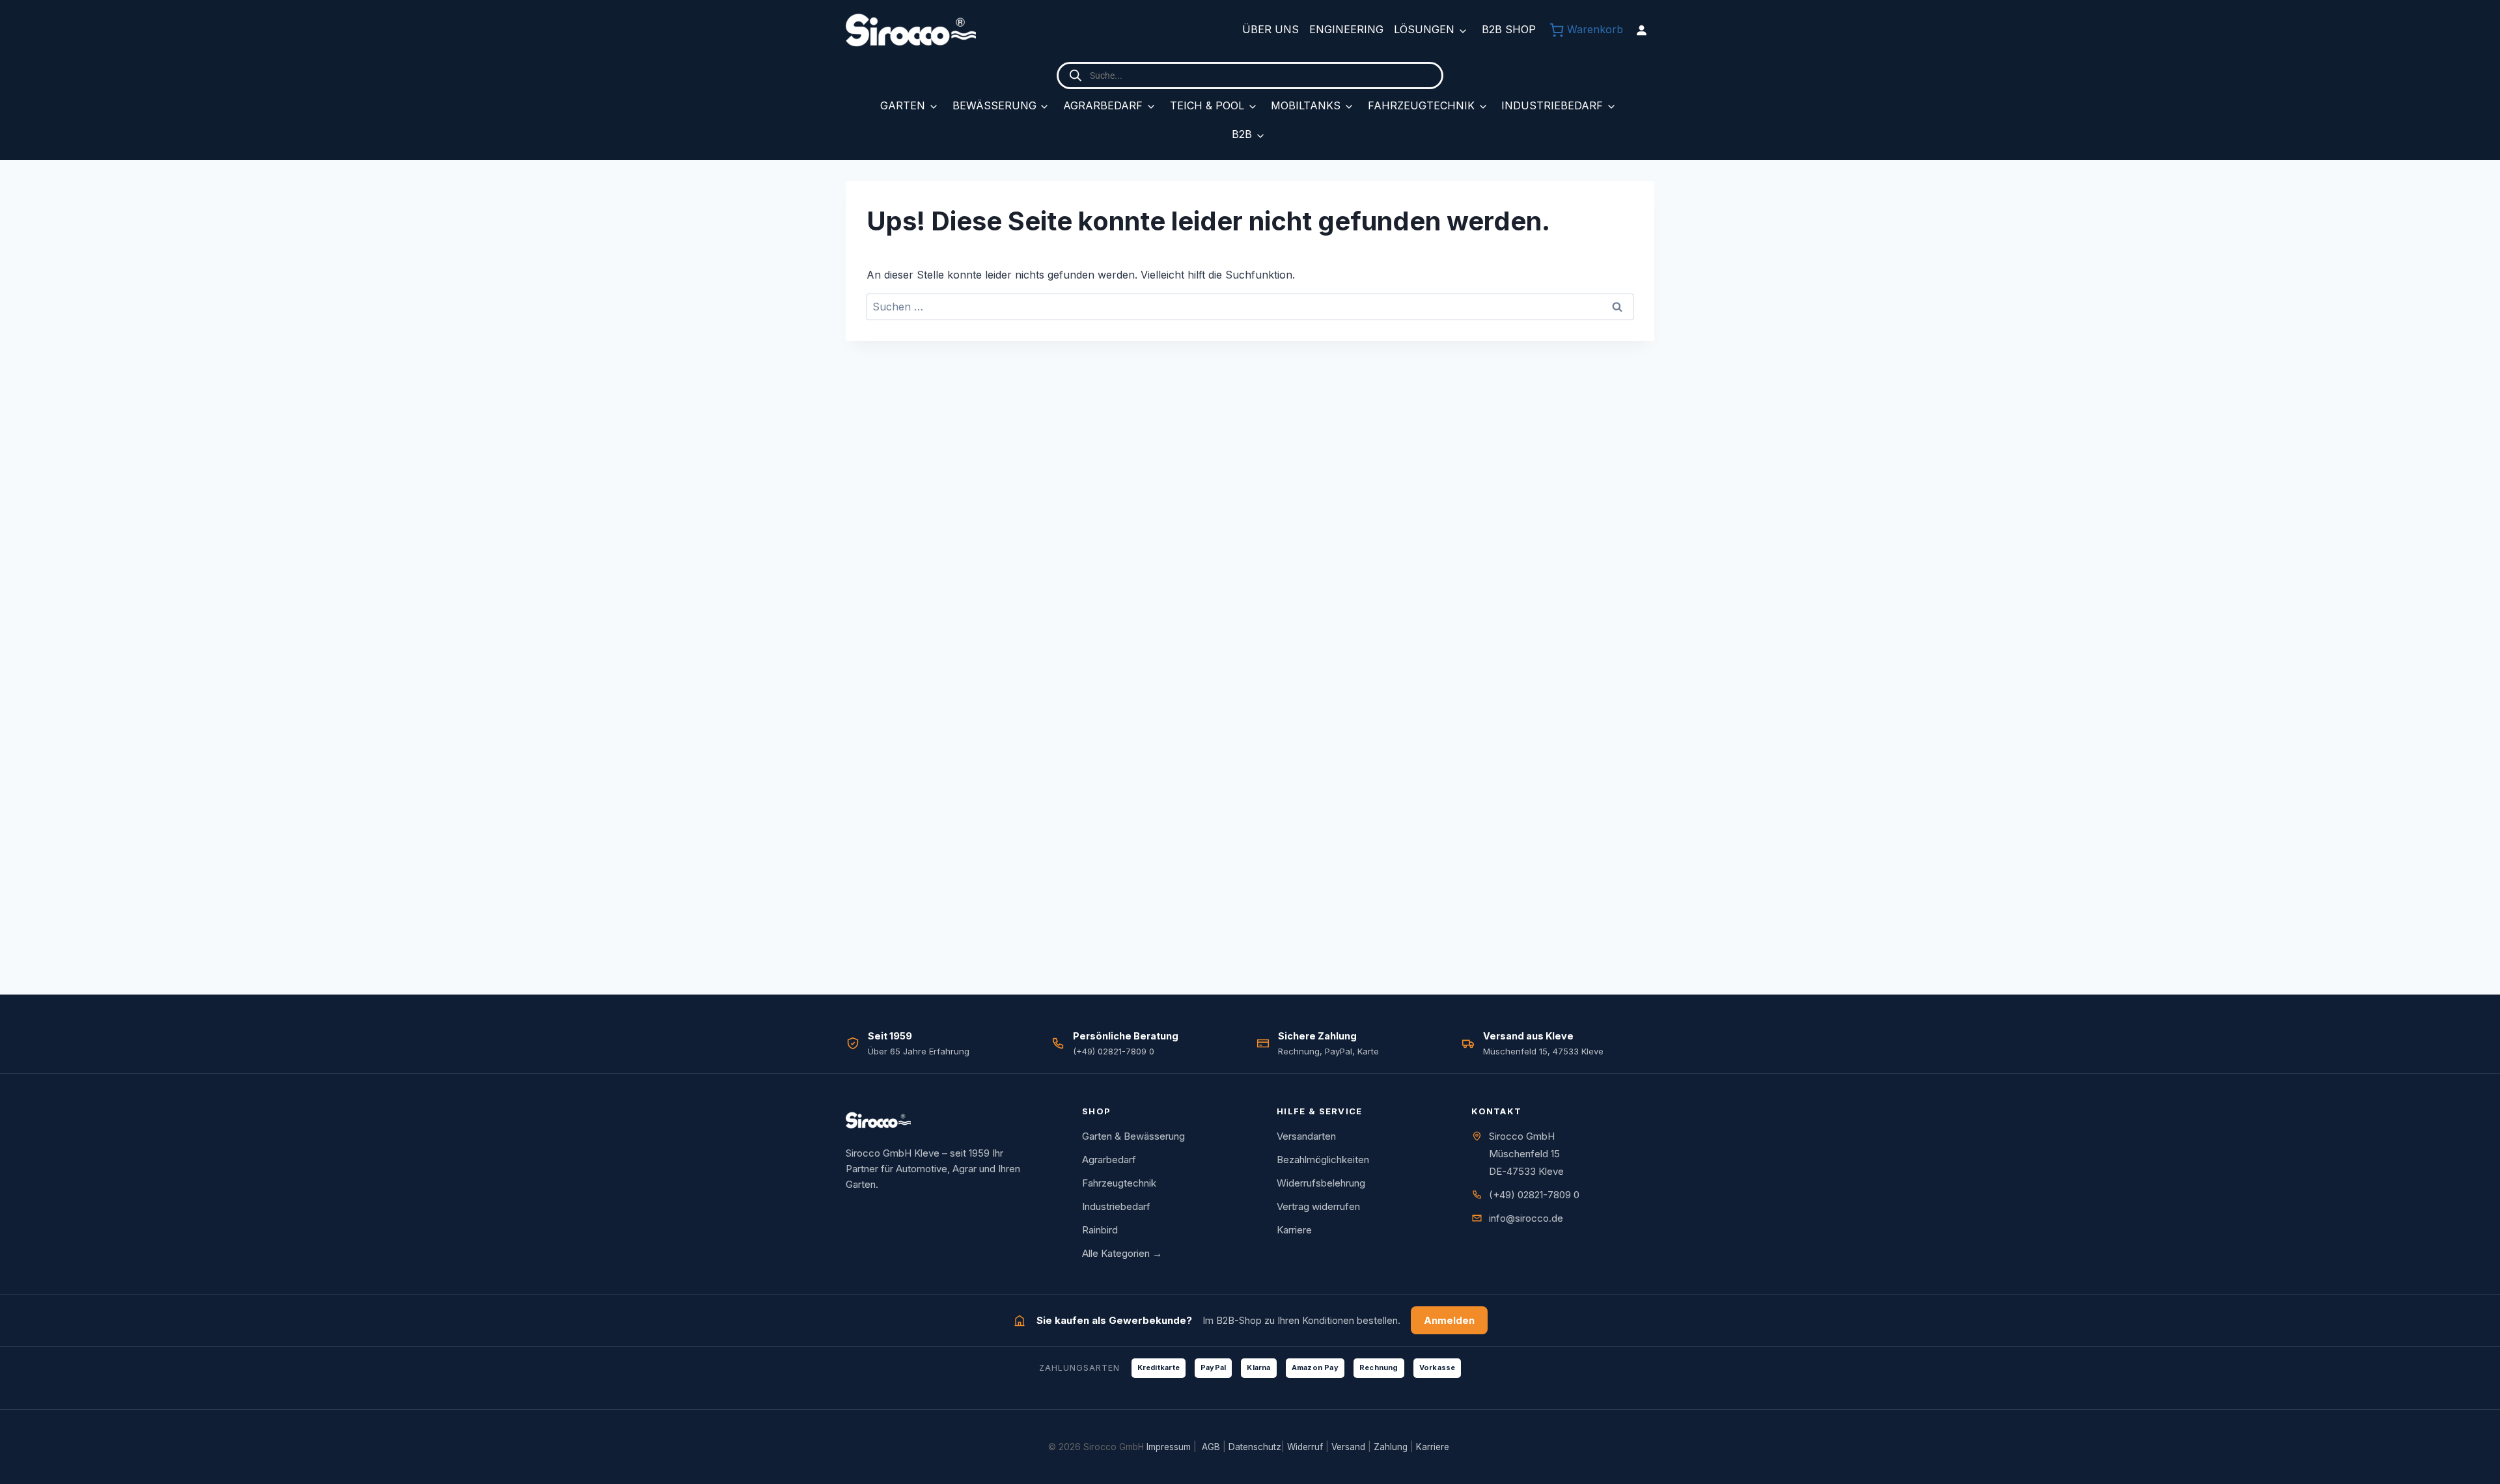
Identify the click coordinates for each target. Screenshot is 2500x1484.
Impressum (1169, 1447)
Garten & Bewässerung (1133, 1136)
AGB (1211, 1447)
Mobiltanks (1306, 105)
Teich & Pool (1207, 105)
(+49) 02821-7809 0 (1534, 1195)
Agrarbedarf (1103, 105)
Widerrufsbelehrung (1321, 1183)
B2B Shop (1509, 29)
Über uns (1271, 29)
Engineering (1346, 29)
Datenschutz (1255, 1447)
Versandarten (1306, 1136)
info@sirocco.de (1526, 1218)
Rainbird (1100, 1230)
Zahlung (1391, 1447)
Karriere (1294, 1230)
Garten (903, 105)
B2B (1242, 134)
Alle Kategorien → (1122, 1253)
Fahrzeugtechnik (1421, 105)
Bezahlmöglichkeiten (1323, 1160)
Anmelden (1449, 1320)
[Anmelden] (1641, 30)
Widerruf (1305, 1447)
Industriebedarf (1552, 105)
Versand (1348, 1447)
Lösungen (1424, 29)
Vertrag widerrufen (1318, 1206)
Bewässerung (994, 105)
